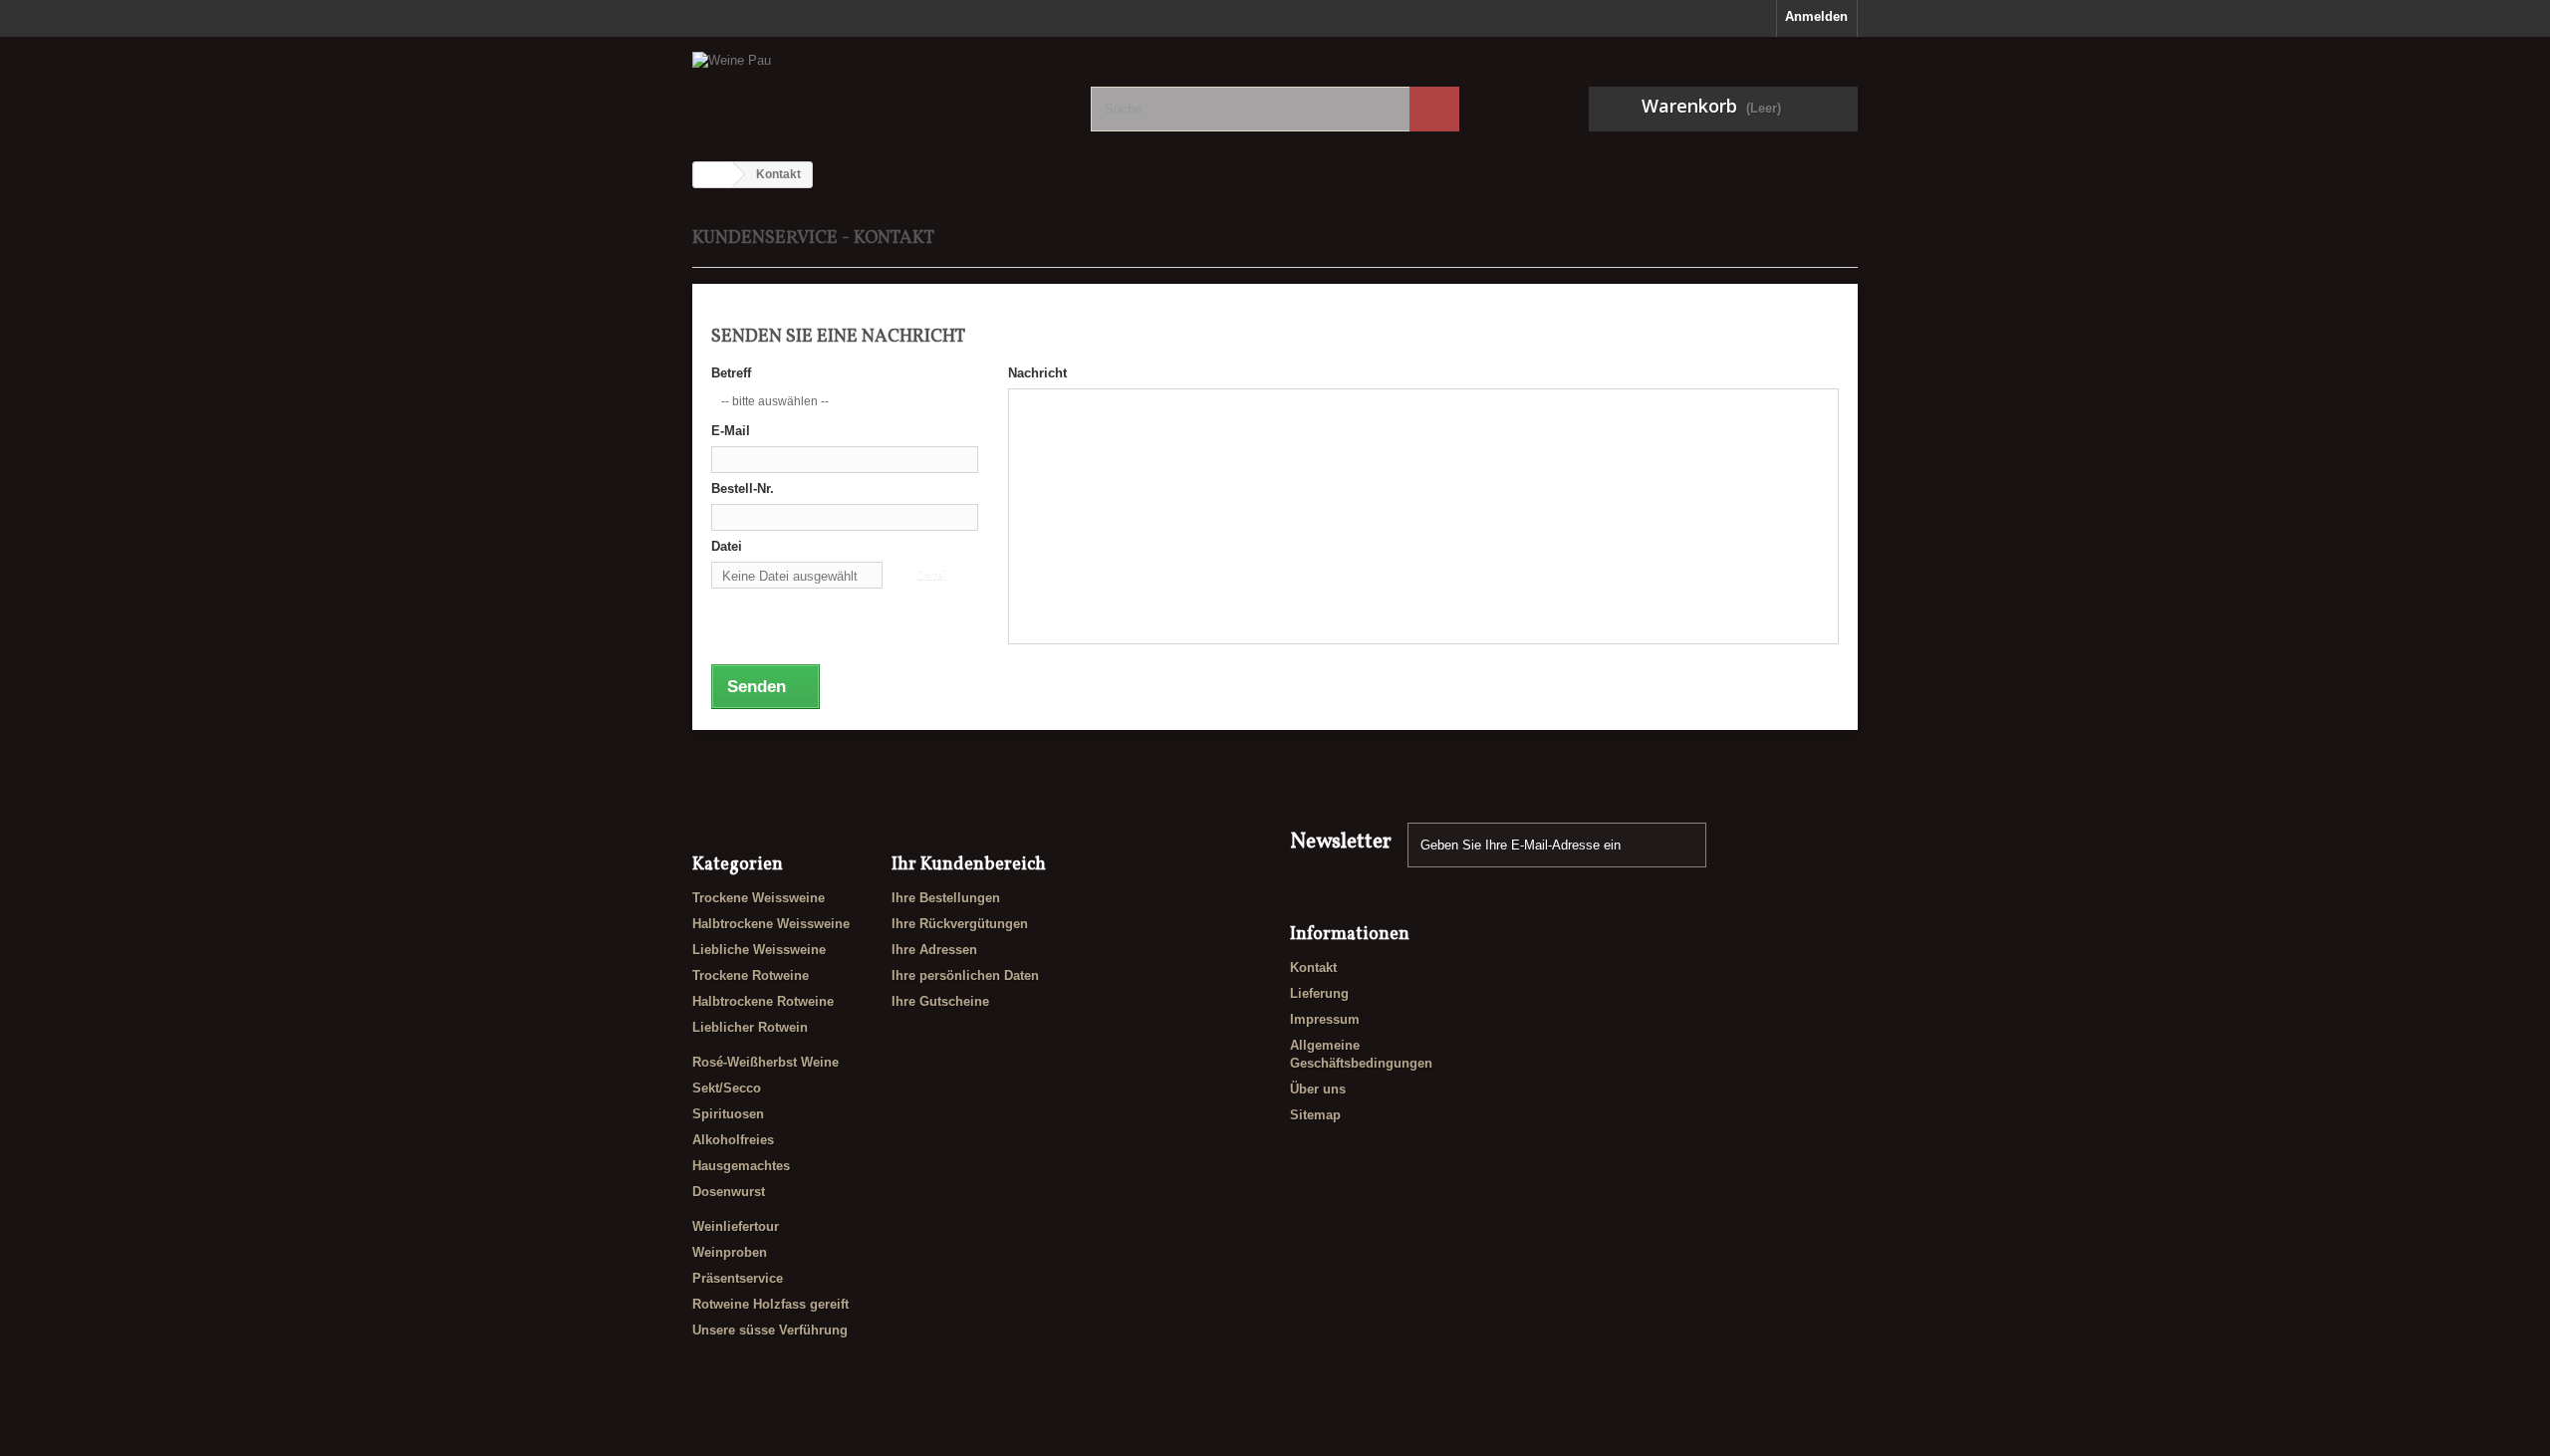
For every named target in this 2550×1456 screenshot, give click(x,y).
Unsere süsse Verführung (770, 1330)
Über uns (1318, 1089)
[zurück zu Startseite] (713, 175)
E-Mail (731, 431)
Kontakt (1313, 968)
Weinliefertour (736, 1226)
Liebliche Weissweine (759, 950)
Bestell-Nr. (743, 488)
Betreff (731, 373)
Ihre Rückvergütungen (960, 924)
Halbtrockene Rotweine (763, 1001)
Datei (727, 546)
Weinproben (730, 1252)
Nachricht (1037, 373)
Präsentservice (738, 1278)
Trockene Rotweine (751, 975)
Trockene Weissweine (759, 898)
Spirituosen (728, 1114)
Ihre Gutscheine (940, 1001)
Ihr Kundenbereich (969, 865)
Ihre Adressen (934, 950)
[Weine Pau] (877, 90)
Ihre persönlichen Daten (965, 975)
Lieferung (1319, 993)
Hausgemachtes (741, 1166)
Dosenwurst (729, 1192)
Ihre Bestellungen (946, 898)
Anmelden (1816, 16)
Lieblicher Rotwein (750, 1027)
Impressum (1325, 1019)
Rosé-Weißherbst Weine (765, 1062)
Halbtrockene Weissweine (771, 924)
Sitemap (1315, 1115)
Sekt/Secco (727, 1088)
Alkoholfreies (733, 1140)
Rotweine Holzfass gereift (770, 1304)
